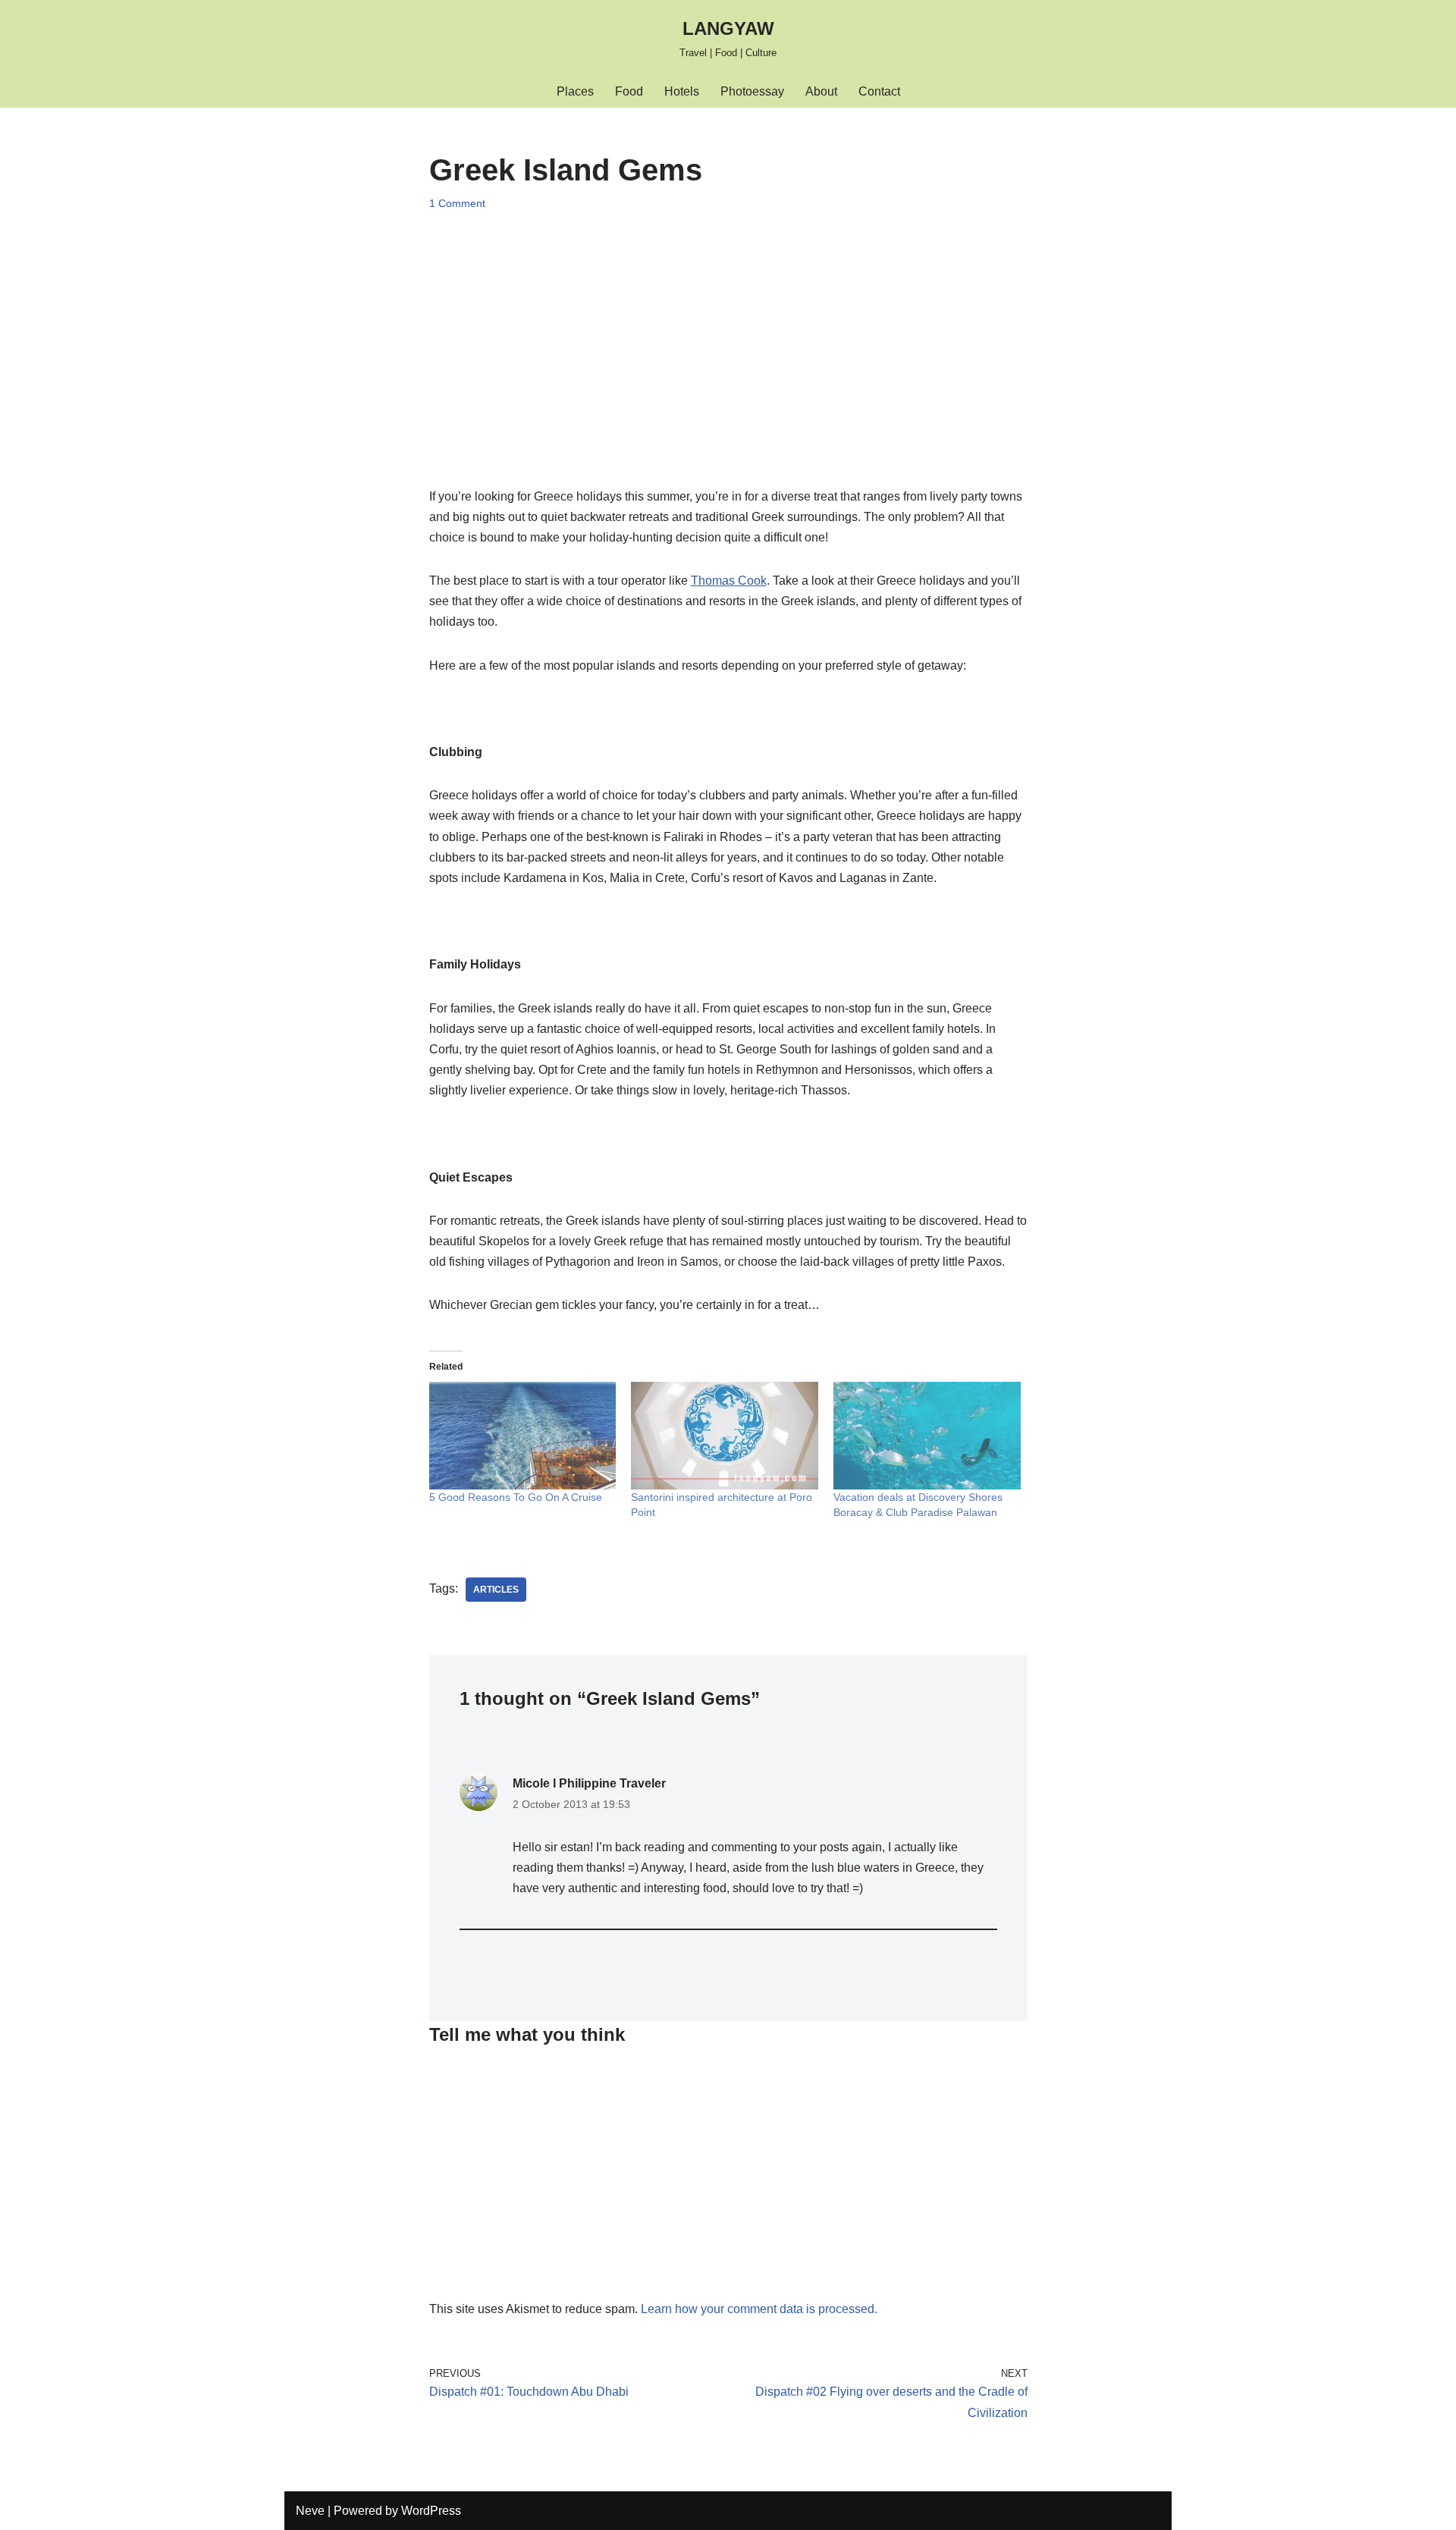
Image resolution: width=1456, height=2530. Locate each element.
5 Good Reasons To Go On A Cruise (516, 1497)
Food (629, 91)
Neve (310, 2511)
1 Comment (457, 203)
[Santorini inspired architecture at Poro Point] (725, 1435)
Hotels (682, 91)
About (821, 91)
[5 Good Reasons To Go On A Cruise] (523, 1435)
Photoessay (752, 91)
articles (496, 1590)
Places (575, 91)
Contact (879, 91)
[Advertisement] (728, 334)
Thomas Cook (729, 581)
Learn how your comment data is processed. (759, 2309)
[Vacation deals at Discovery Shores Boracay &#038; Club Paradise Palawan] (927, 1435)
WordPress (431, 2511)
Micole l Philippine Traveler (589, 1783)
